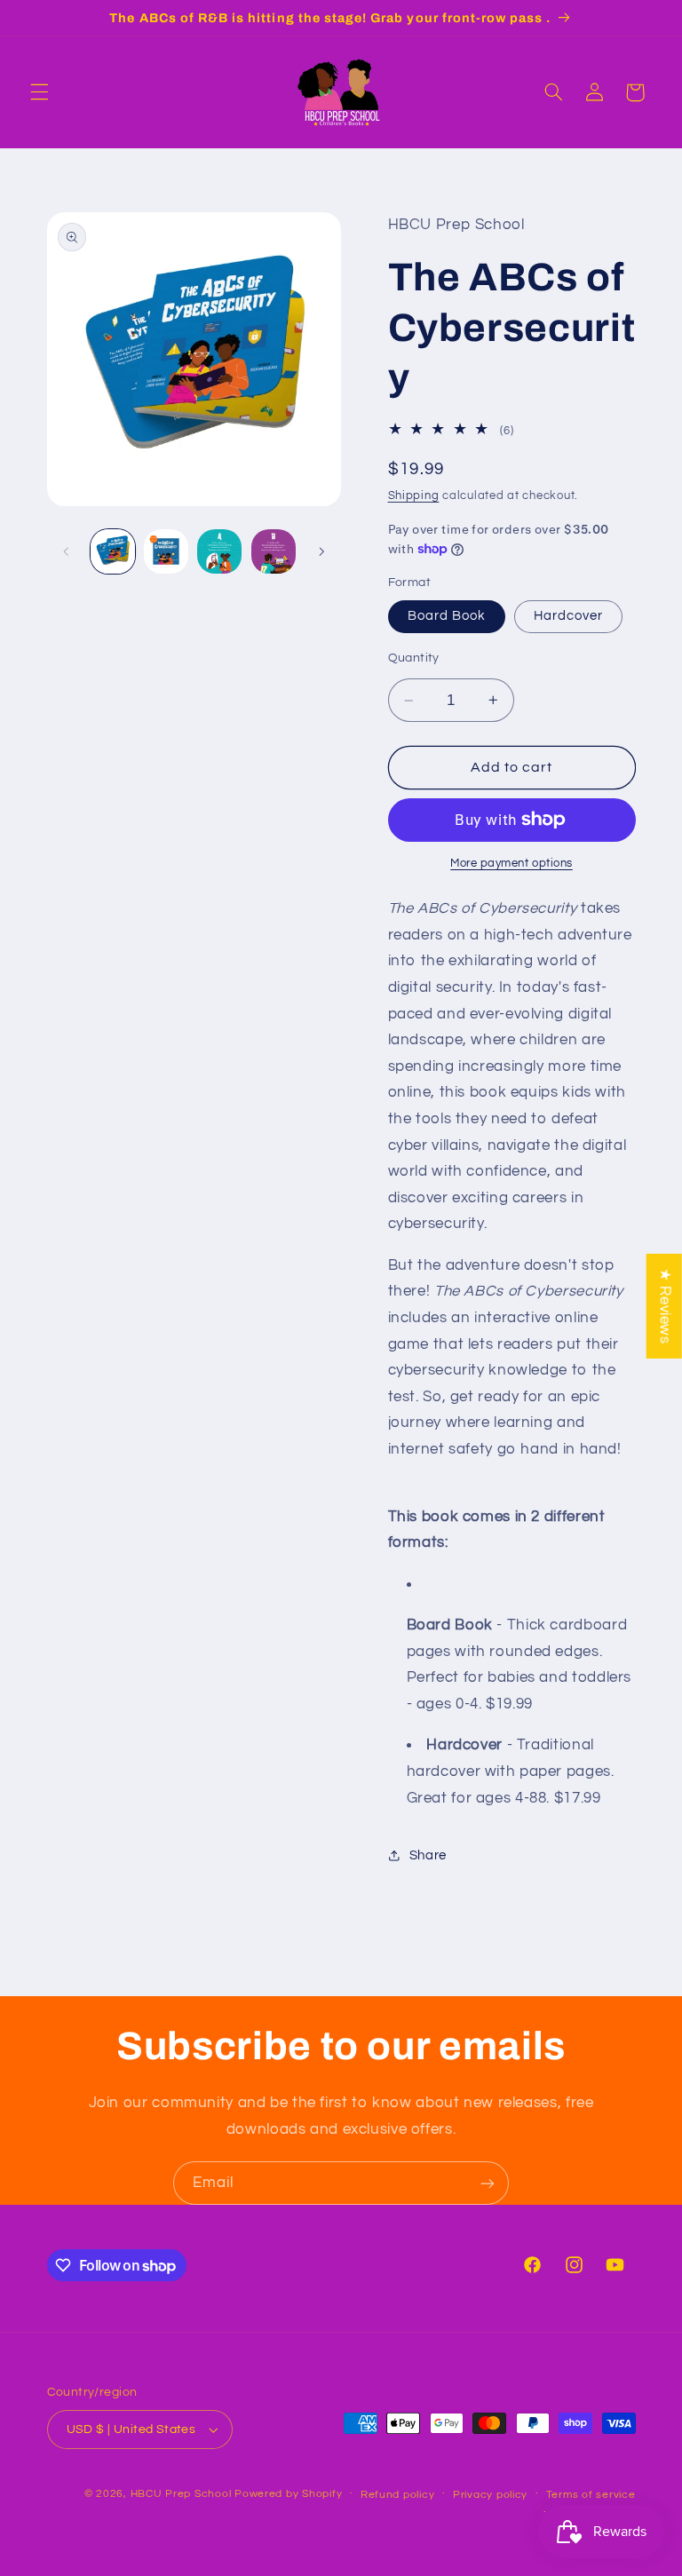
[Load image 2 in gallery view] (166, 551)
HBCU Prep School (181, 2494)
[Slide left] (67, 551)
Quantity (414, 658)
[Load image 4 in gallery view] (274, 551)
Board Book (447, 616)
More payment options (511, 864)
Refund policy (398, 2495)
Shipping (414, 496)
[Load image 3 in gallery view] (219, 551)
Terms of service (591, 2495)
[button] (39, 92)
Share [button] (428, 1855)
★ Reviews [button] (665, 1305)
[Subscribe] (488, 2183)
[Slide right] (321, 551)
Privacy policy (490, 2495)
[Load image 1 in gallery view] (113, 551)
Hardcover (568, 616)
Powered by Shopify (288, 2494)
